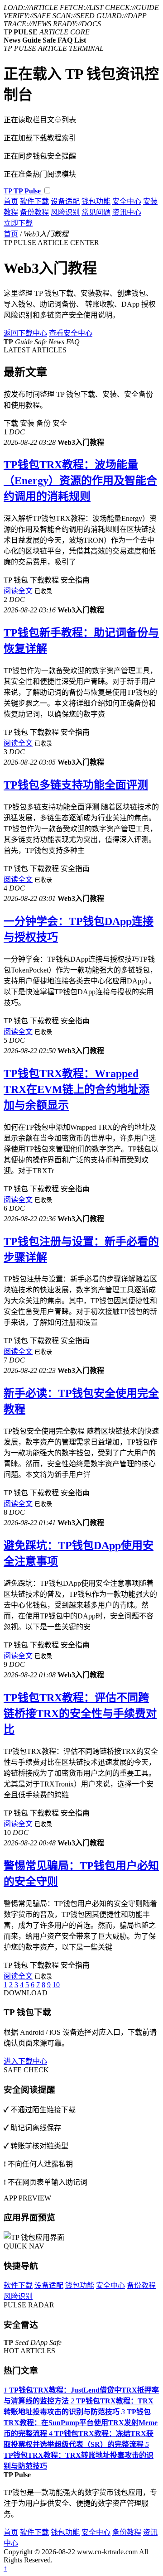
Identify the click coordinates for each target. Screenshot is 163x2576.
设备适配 (65, 201)
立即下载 (18, 223)
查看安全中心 (71, 333)
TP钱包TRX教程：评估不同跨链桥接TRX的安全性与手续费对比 (80, 1714)
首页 (11, 201)
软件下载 (34, 201)
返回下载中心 (25, 333)
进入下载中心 (25, 2061)
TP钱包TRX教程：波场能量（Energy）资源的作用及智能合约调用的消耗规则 (80, 481)
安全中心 (127, 201)
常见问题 (96, 212)
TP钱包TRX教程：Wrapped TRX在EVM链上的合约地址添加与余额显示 (77, 1089)
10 (56, 1985)
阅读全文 (18, 591)
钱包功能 (96, 201)
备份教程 (34, 212)
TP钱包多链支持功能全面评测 (76, 785)
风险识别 (65, 212)
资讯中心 (127, 212)
